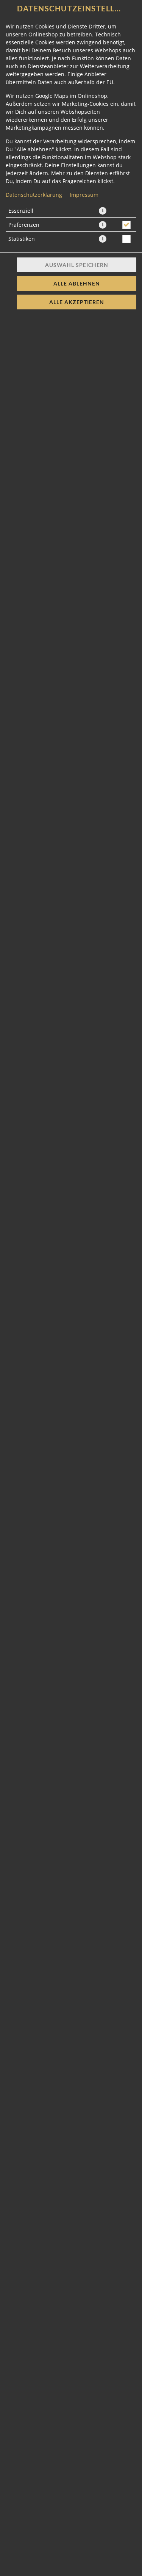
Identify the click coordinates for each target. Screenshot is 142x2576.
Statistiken (22, 239)
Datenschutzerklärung (34, 195)
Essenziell (21, 211)
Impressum (84, 195)
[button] (103, 211)
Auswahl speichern (77, 265)
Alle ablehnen (77, 283)
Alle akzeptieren (77, 302)
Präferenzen (24, 225)
